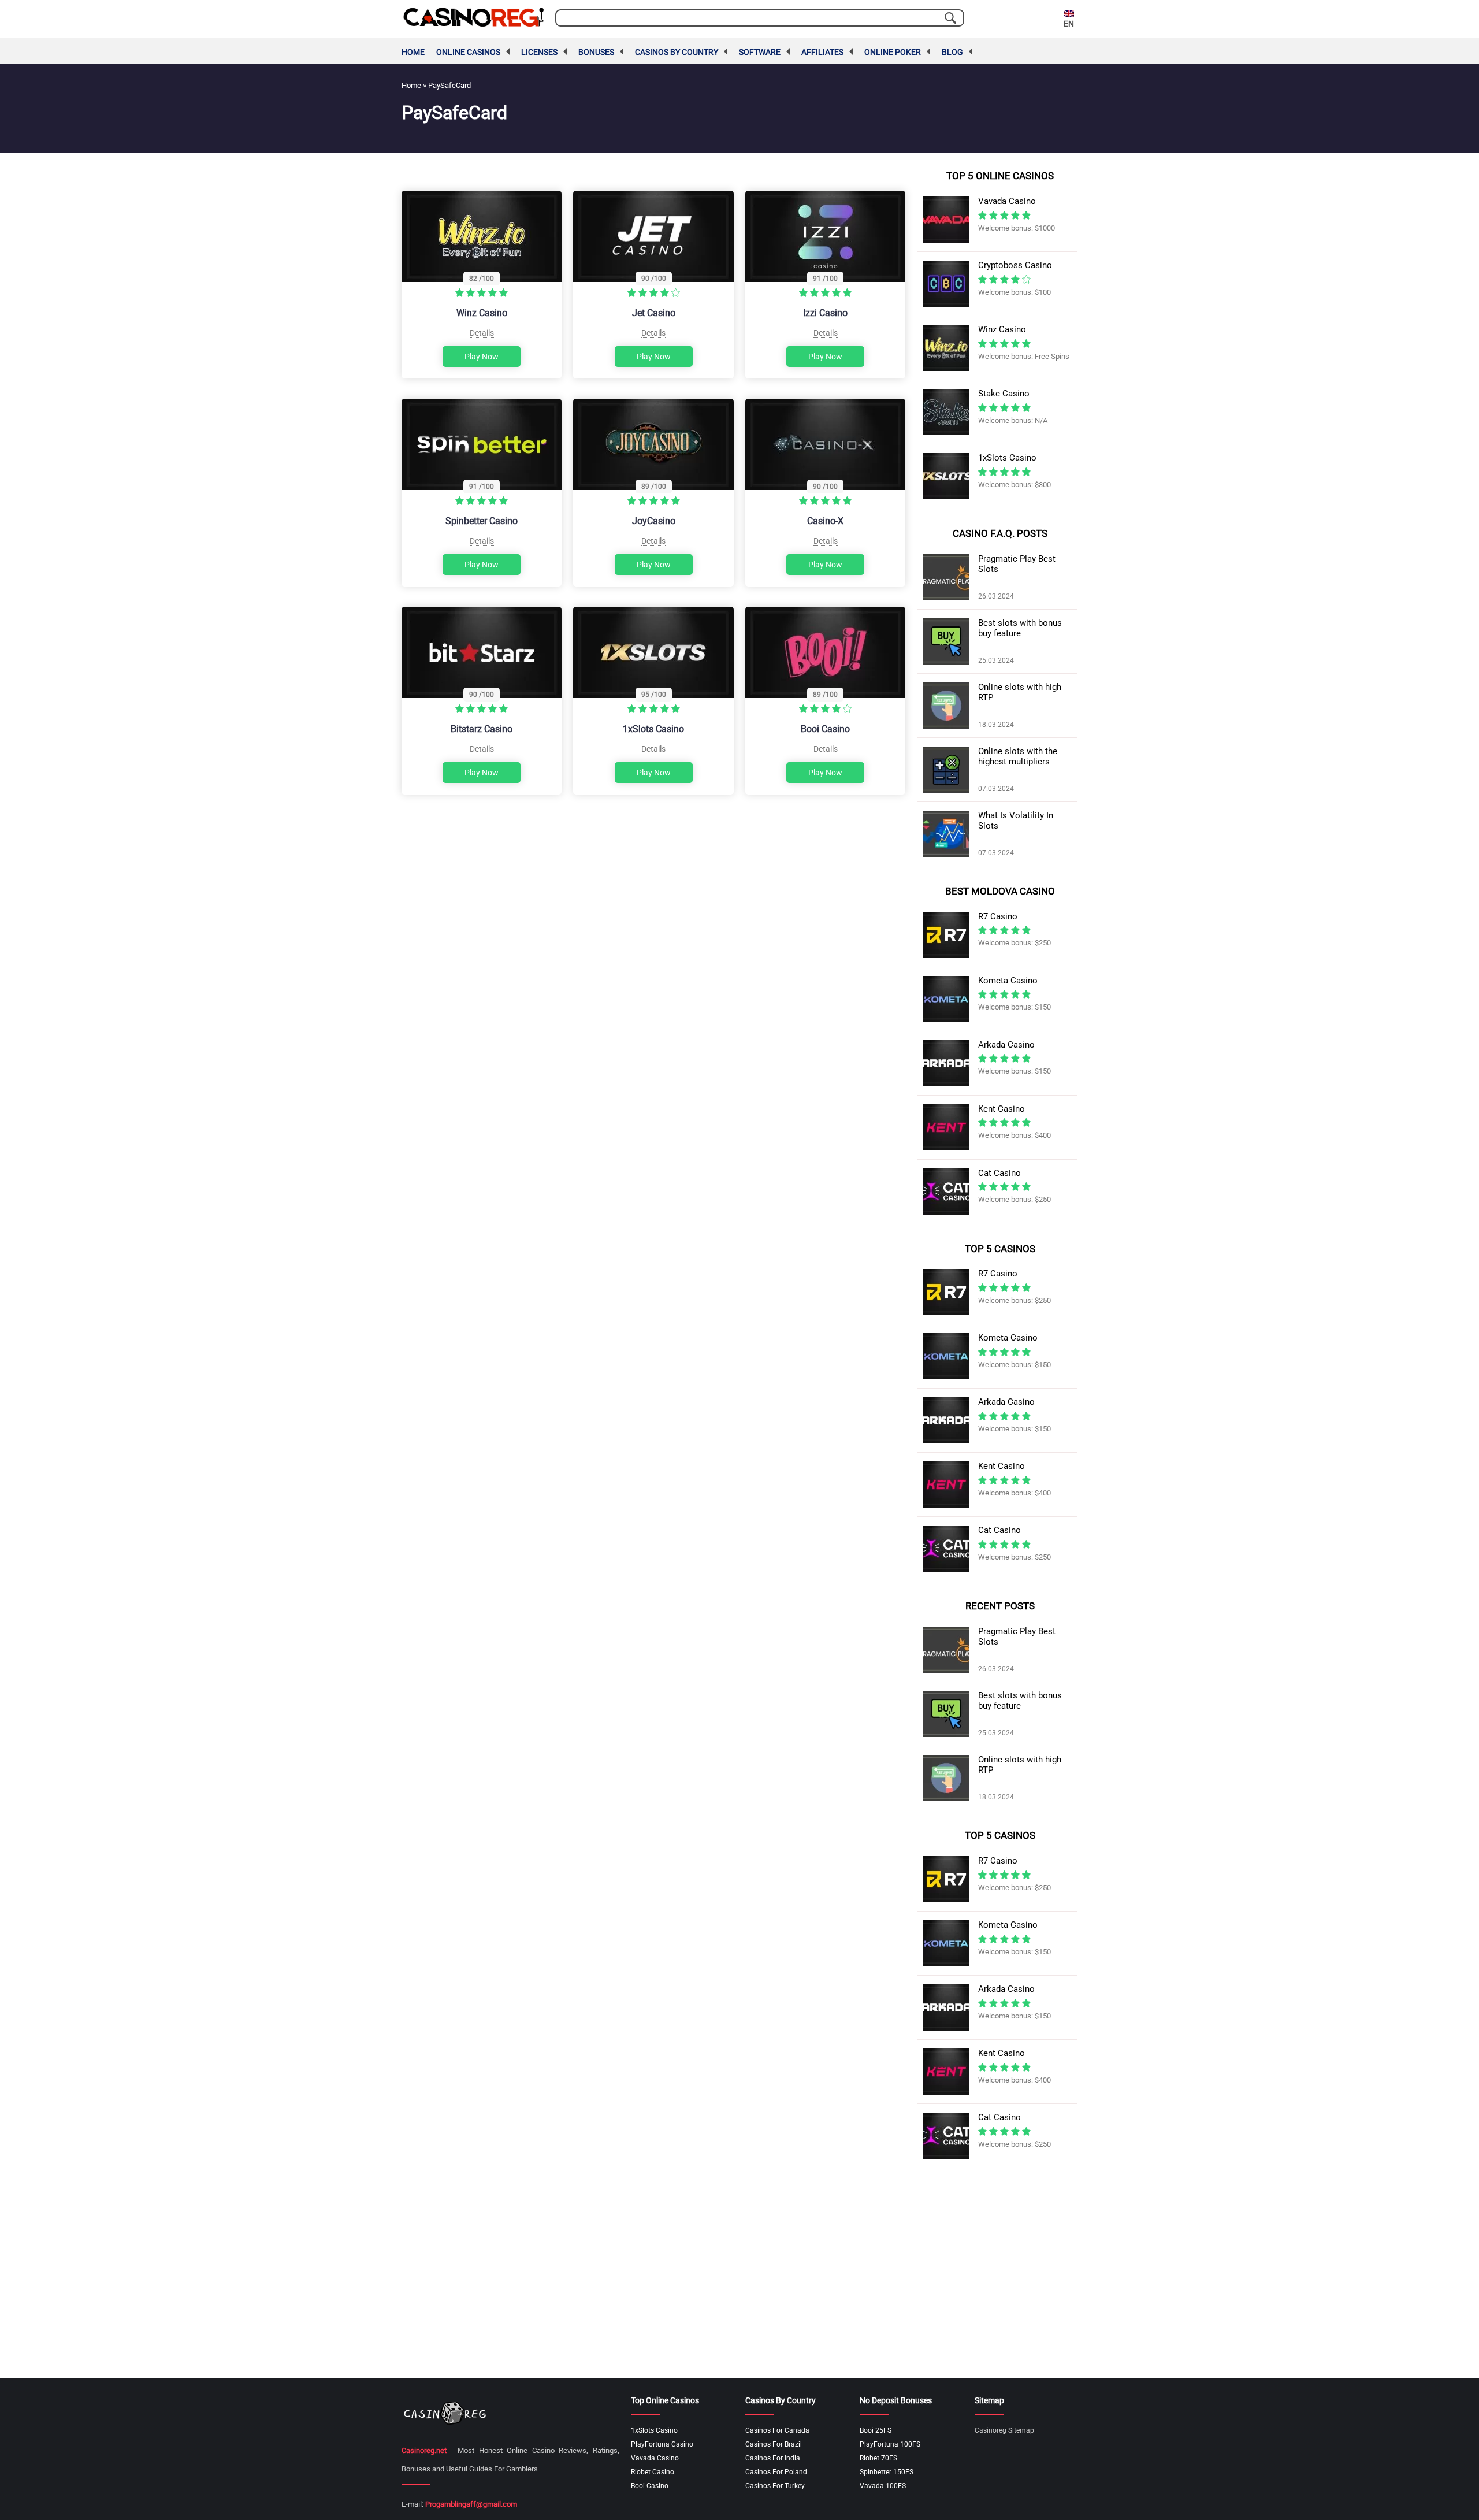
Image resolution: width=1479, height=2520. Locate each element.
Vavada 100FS (883, 2486)
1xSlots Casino (653, 729)
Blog (952, 52)
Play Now (482, 357)
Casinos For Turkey (775, 2486)
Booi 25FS (876, 2430)
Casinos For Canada (777, 2430)
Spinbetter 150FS (887, 2472)
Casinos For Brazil (774, 2444)
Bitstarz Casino (482, 729)
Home (413, 52)
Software (760, 52)
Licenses (539, 52)
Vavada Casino (655, 2458)
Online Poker (893, 52)
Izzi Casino (825, 313)
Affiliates (822, 52)
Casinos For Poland (776, 2472)
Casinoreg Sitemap (1004, 2430)
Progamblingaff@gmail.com (471, 2504)
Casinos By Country (677, 52)
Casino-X (825, 521)
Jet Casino (654, 313)
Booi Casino (825, 729)
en (1069, 24)
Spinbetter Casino (482, 521)
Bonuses (596, 52)
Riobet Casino (653, 2472)
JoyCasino (654, 521)
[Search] (950, 18)
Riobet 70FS (878, 2458)
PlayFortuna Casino (662, 2444)
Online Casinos (468, 52)
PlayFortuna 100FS (890, 2444)
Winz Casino (482, 313)
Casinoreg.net (424, 2450)
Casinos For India (773, 2458)
